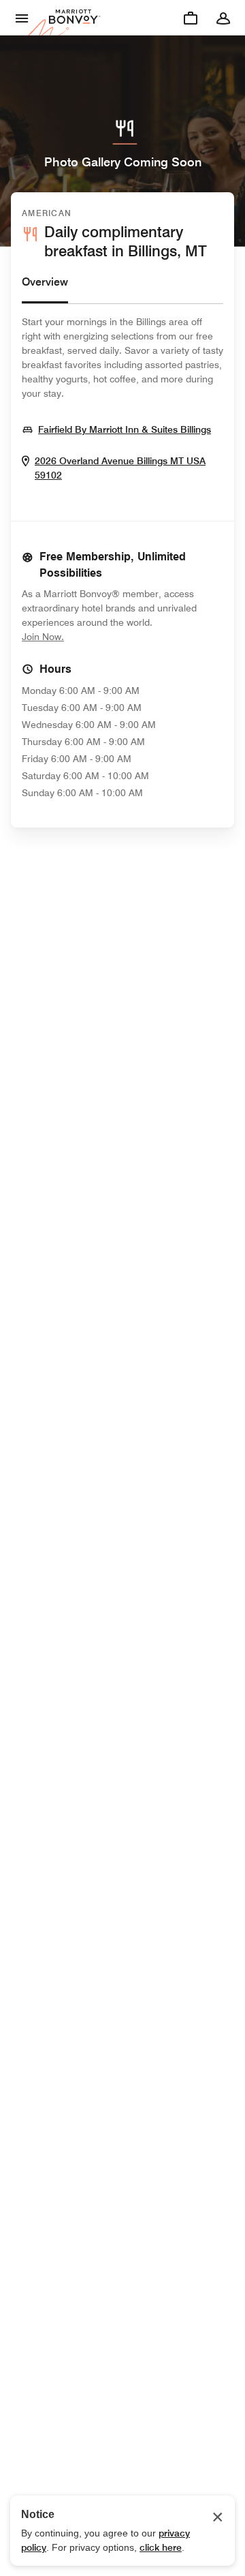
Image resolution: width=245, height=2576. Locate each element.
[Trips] (191, 18)
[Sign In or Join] (223, 18)
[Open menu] (22, 18)
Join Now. (88, 636)
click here (161, 2547)
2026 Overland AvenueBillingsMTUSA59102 (120, 468)
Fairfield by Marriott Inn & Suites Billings (125, 429)
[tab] (45, 289)
